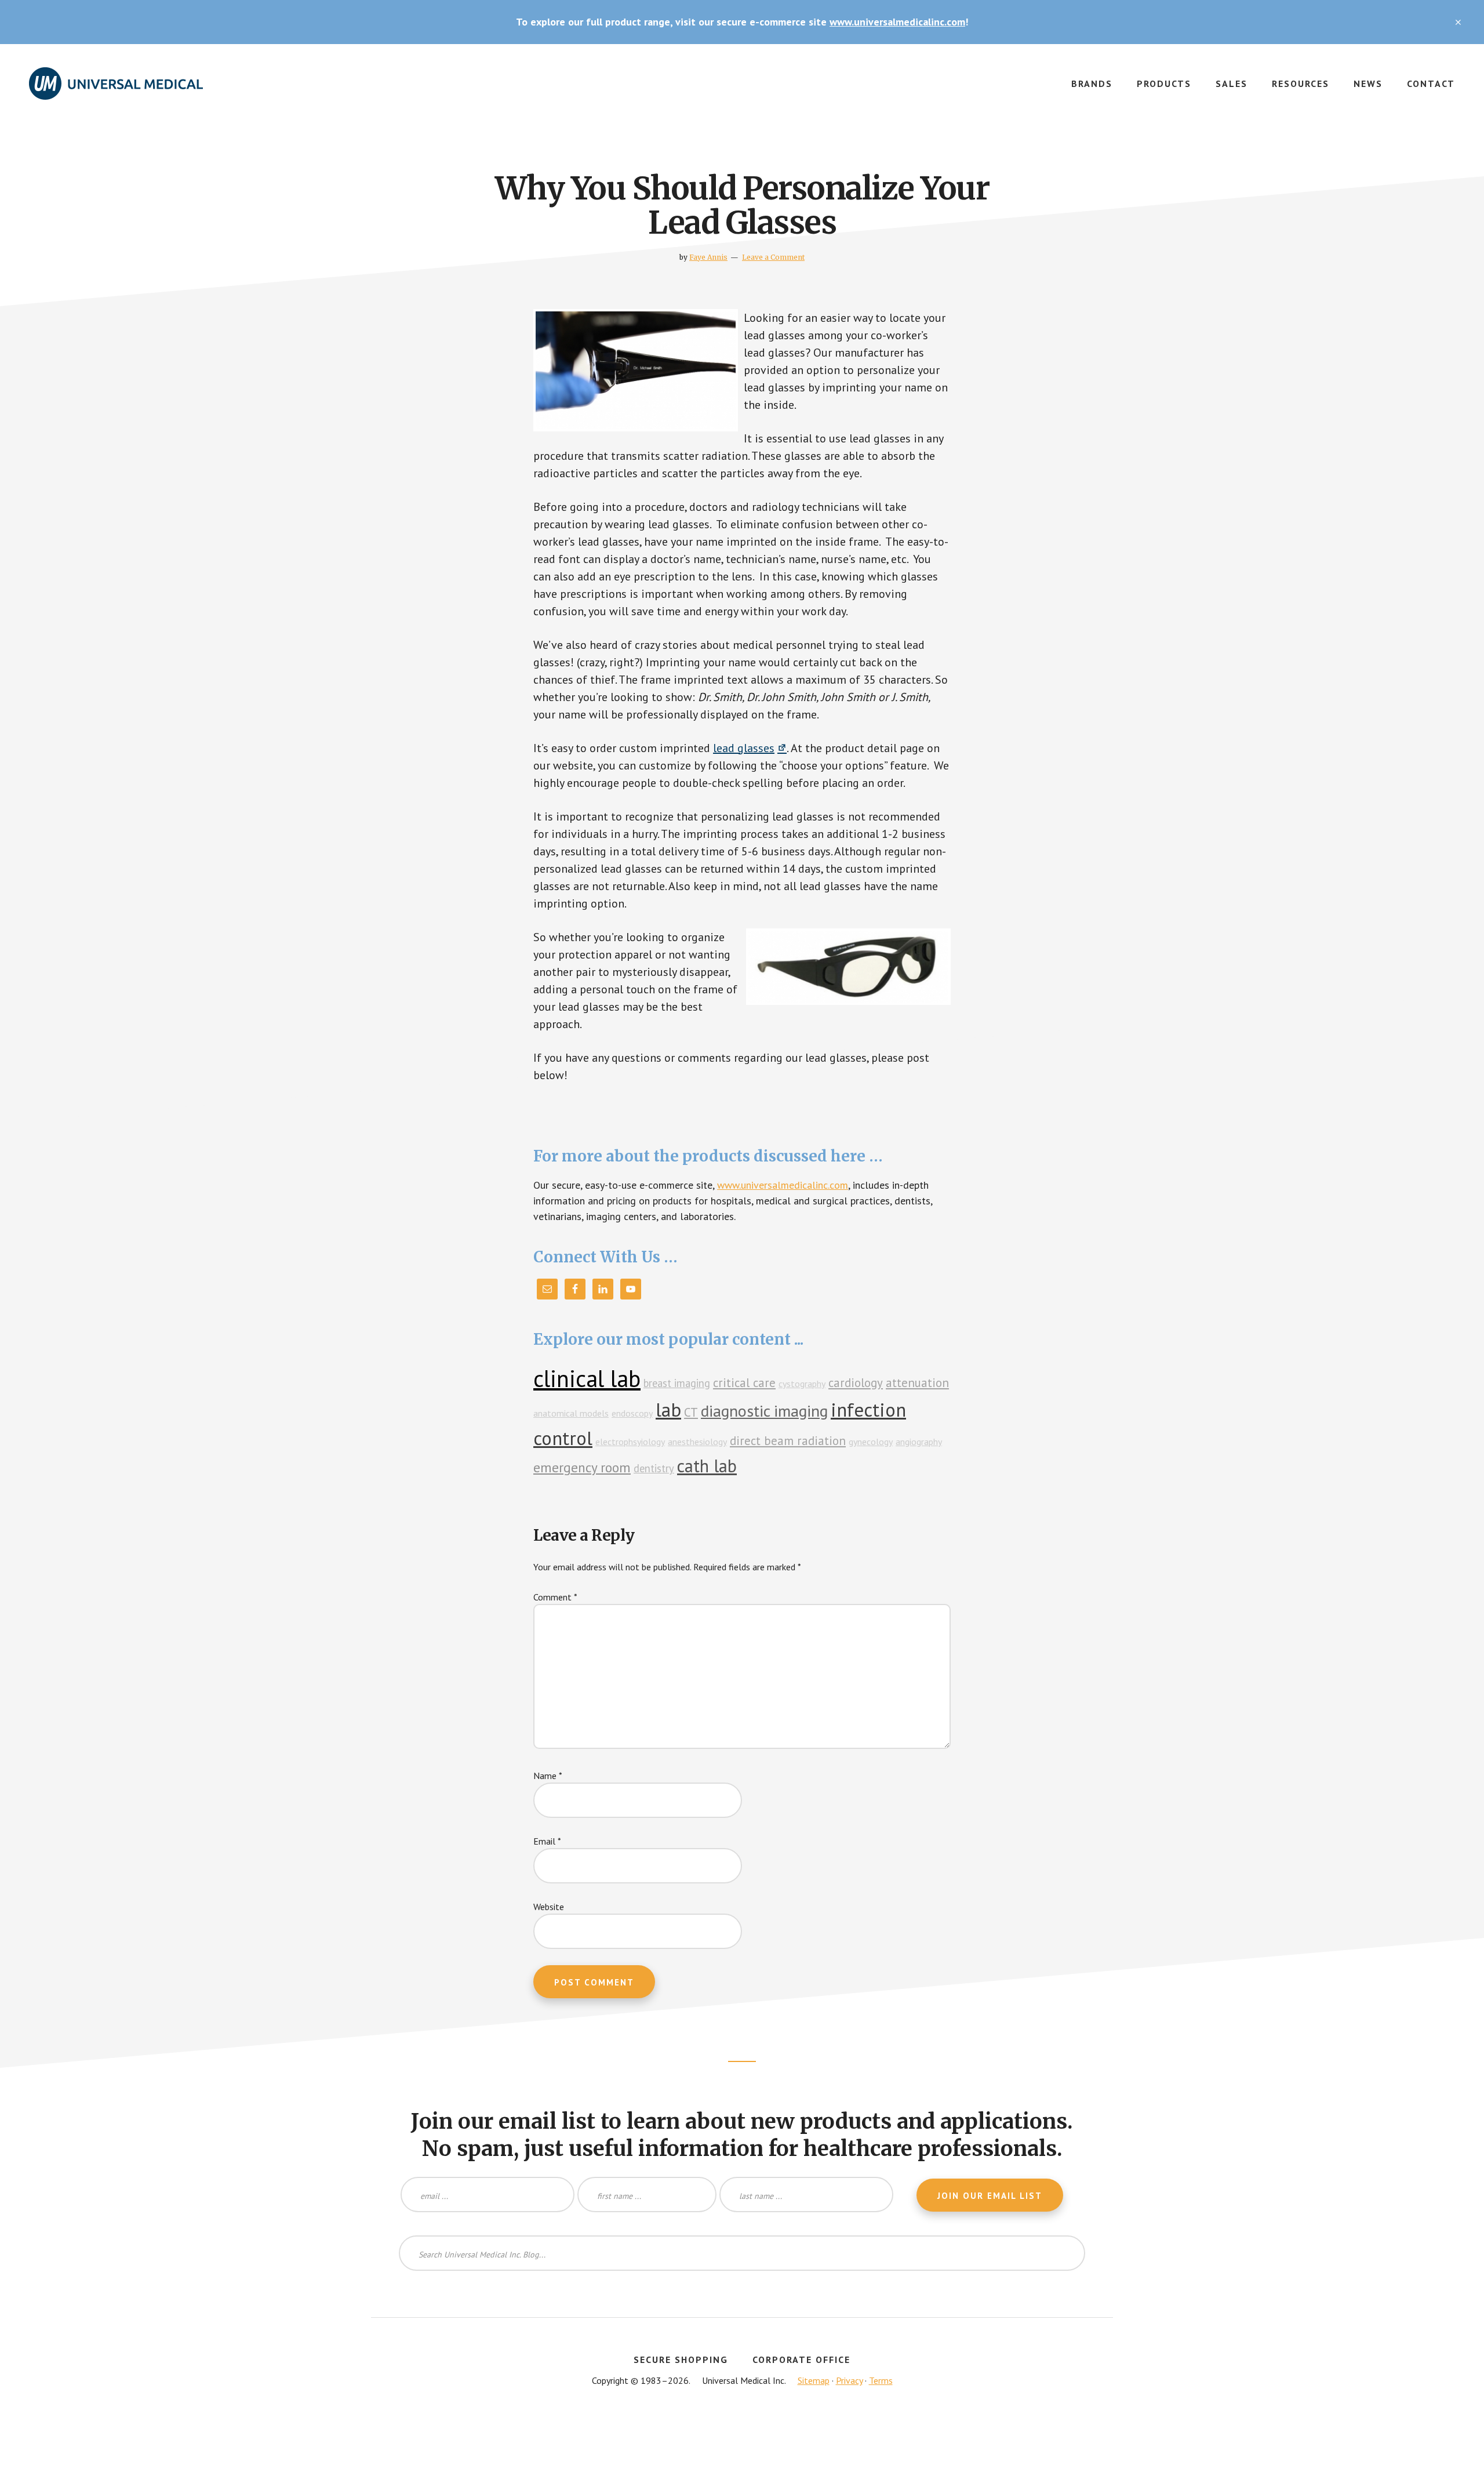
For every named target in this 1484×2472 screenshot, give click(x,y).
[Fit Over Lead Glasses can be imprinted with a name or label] (848, 967)
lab (668, 1410)
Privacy (849, 2380)
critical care (744, 1383)
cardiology (856, 1383)
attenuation (917, 1383)
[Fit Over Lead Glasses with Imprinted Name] (636, 370)
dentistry (654, 1468)
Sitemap (814, 2380)
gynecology (871, 1442)
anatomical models (571, 1413)
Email (547, 1841)
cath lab (707, 1466)
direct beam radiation (788, 1441)
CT (691, 1412)
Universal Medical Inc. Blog (116, 90)
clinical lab (587, 1378)
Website (549, 1907)
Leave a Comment (773, 257)
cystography (802, 1384)
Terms (881, 2380)
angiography (919, 1442)
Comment (555, 1597)
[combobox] (742, 2253)
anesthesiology (697, 1442)
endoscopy (632, 1413)
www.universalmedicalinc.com (897, 22)
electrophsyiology (630, 1442)
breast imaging (677, 1383)
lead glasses (744, 748)
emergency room (582, 1467)
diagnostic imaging (764, 1411)
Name (548, 1776)
